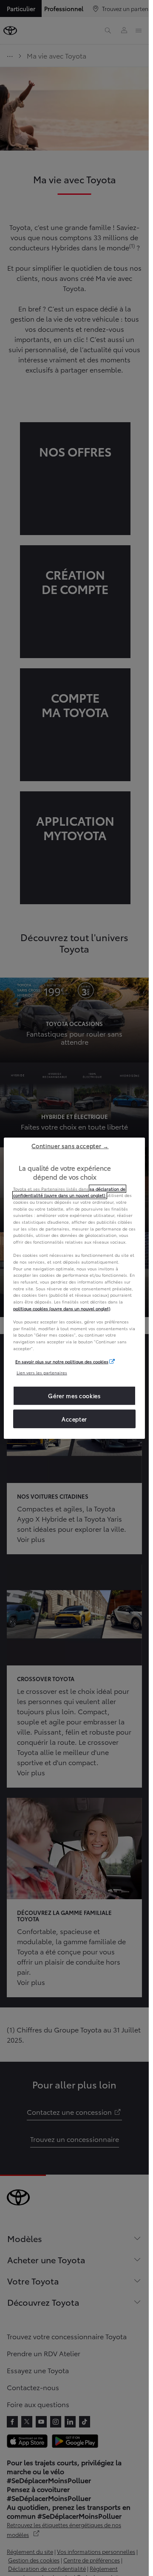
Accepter (74, 1418)
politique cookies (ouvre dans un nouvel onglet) (62, 1308)
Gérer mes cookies (74, 1396)
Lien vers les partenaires (42, 1372)
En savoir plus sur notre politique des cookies (62, 1361)
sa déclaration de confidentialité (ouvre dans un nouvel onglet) (69, 1192)
